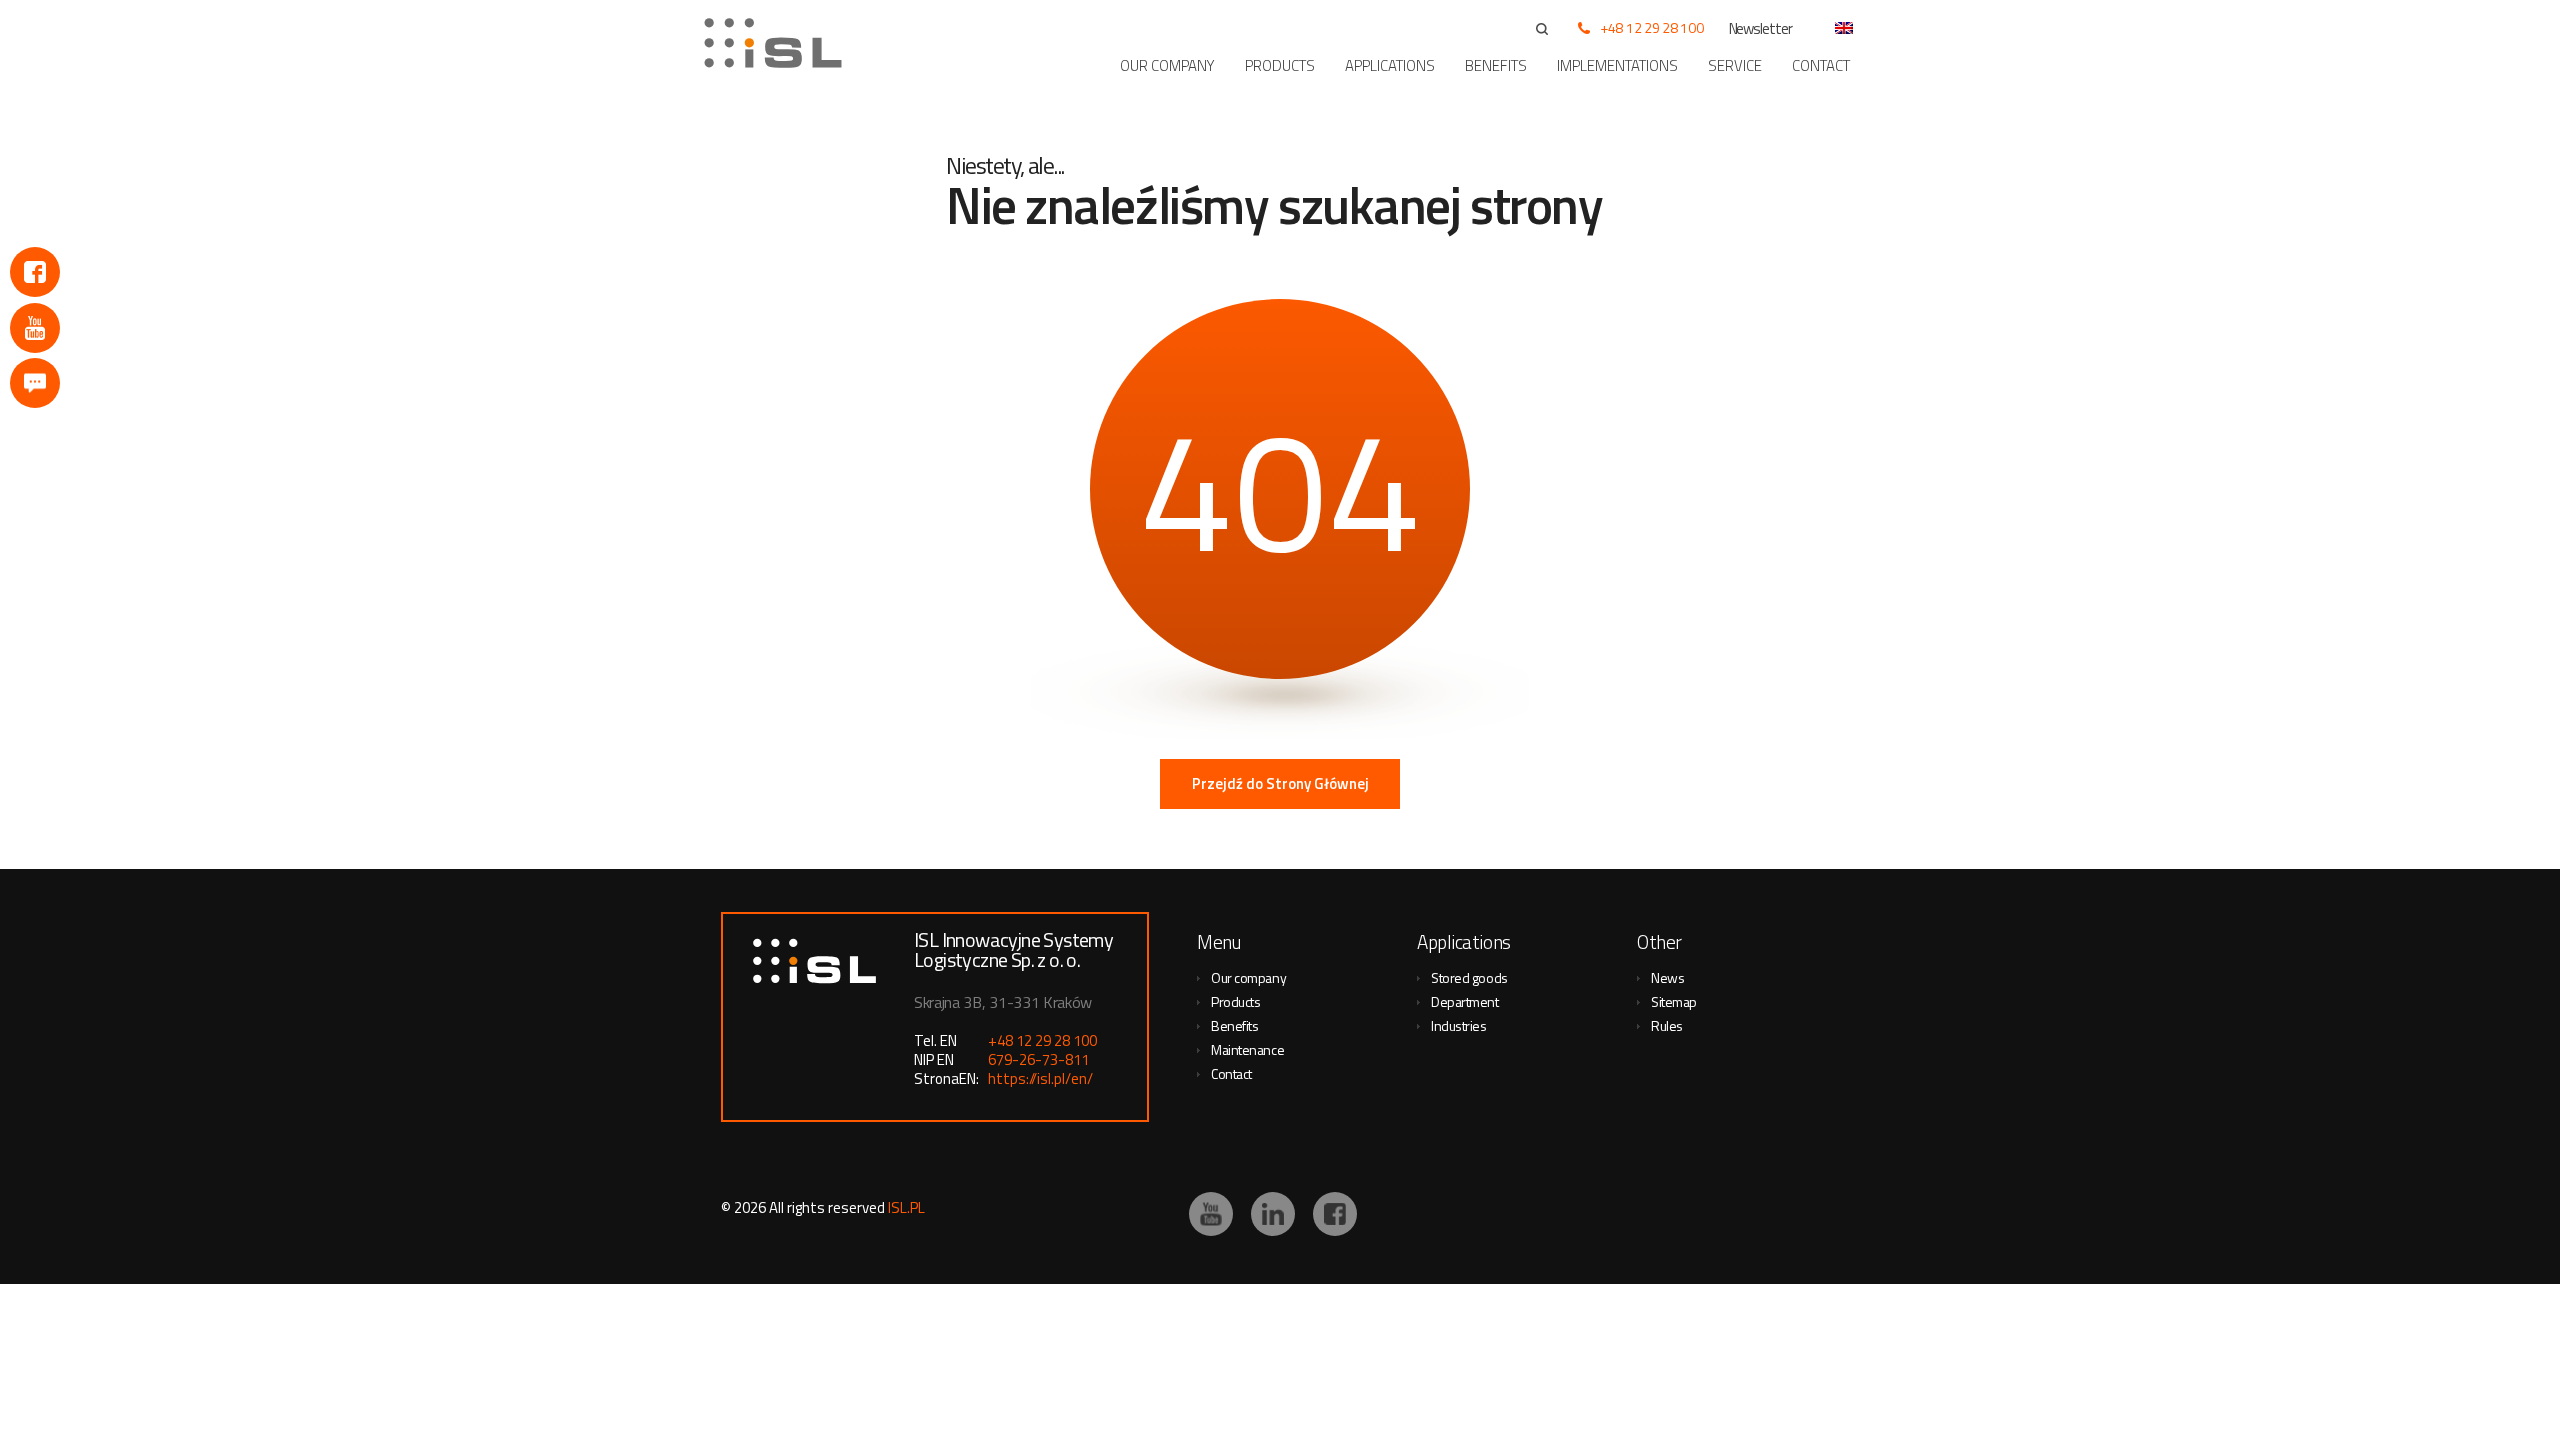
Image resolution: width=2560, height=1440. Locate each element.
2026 (750, 1207)
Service (1735, 65)
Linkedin (1273, 1214)
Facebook (35, 272)
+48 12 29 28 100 (1652, 27)
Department (1465, 1001)
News (1667, 977)
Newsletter (1761, 28)
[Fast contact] (35, 383)
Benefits (1496, 65)
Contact (1821, 65)
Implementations (1617, 65)
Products (1280, 65)
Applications (1390, 65)
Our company (1248, 977)
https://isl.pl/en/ (1040, 1078)
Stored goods (1469, 977)
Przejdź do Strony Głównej (1280, 783)
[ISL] (780, 43)
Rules (1667, 1025)
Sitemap (1674, 1001)
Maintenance (1247, 1049)
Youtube (35, 328)
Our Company (1167, 65)
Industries (1459, 1025)
